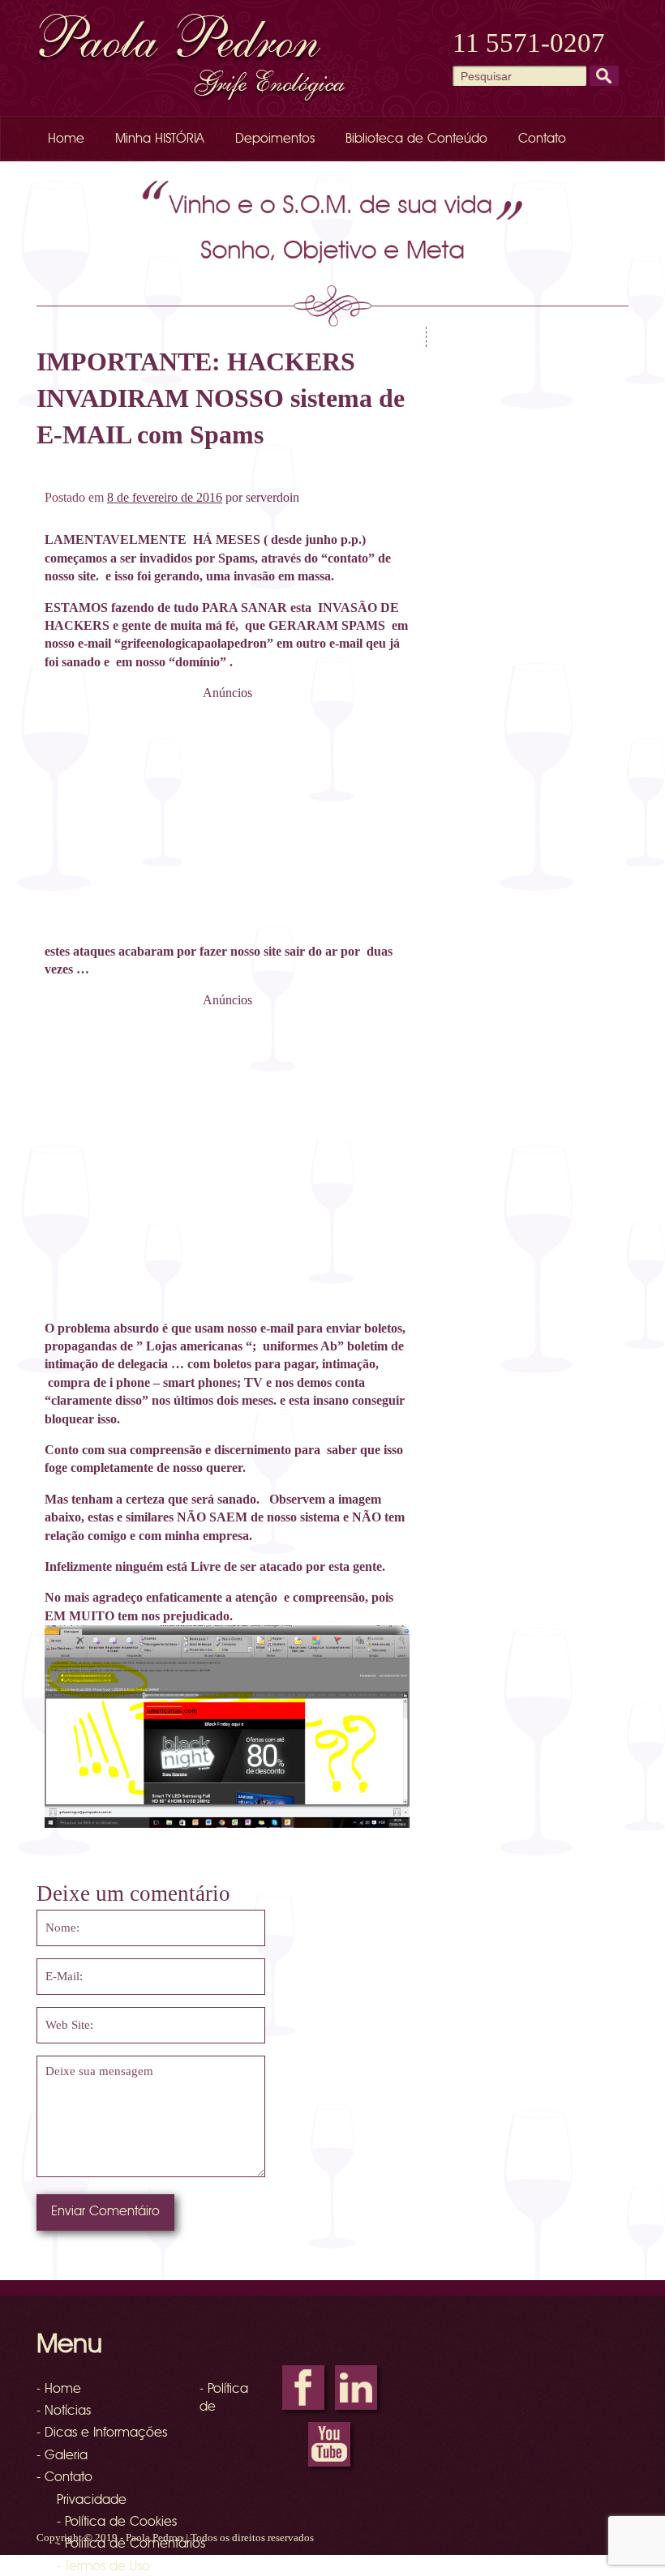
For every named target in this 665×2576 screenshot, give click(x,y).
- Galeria (62, 2456)
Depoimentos (275, 139)
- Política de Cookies (117, 2523)
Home (66, 139)
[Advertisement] (227, 816)
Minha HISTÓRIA (160, 139)
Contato (542, 139)
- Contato (64, 2478)
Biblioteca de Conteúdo (416, 139)
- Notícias (64, 2411)
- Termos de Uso (103, 2567)
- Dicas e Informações (102, 2433)
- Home (59, 2390)
